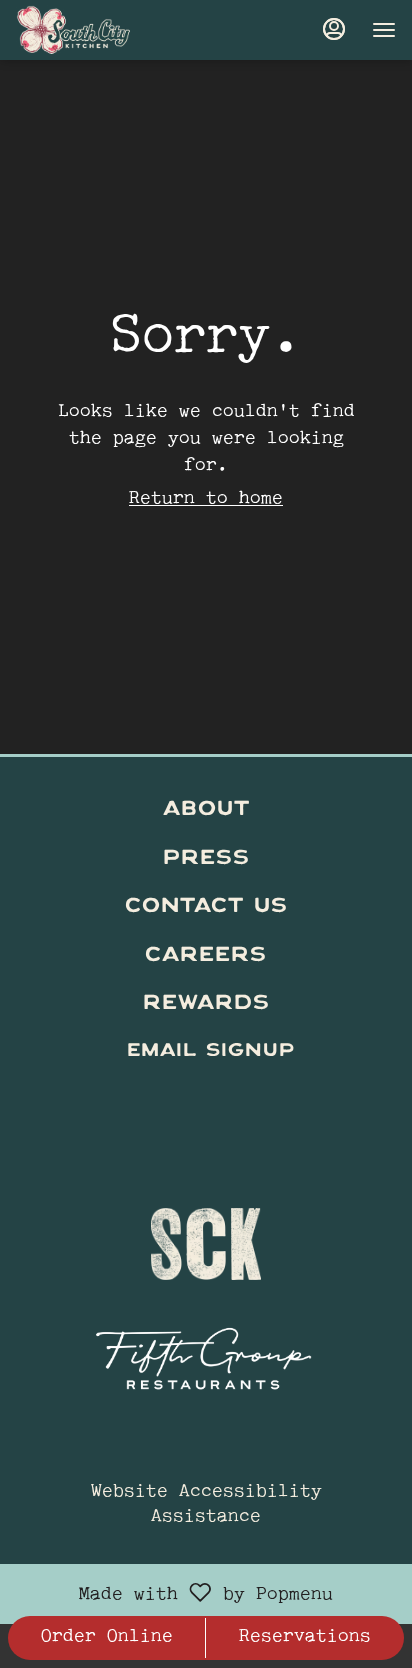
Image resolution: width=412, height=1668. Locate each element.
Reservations (305, 1638)
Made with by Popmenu (174, 1594)
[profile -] (334, 29)
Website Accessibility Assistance (206, 1506)
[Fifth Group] (206, 1352)
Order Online (107, 1638)
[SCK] (206, 1234)
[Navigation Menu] (384, 30)
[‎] (206, 1100)
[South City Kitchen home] (106, 30)
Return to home (206, 500)
